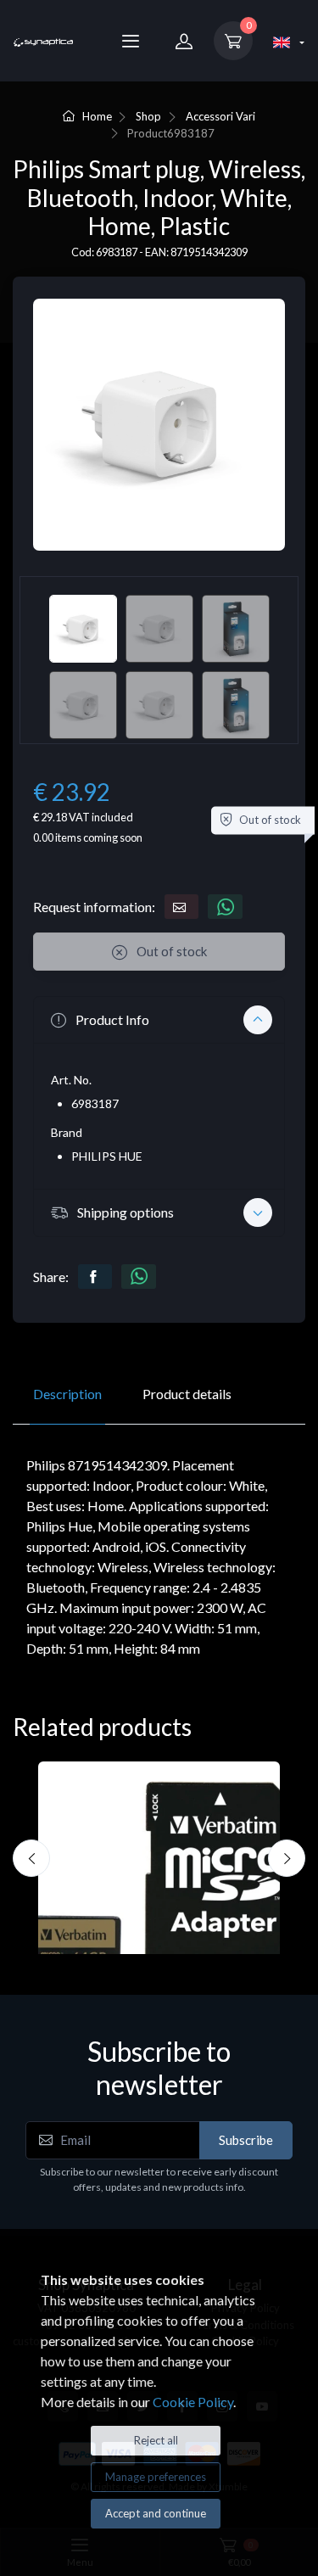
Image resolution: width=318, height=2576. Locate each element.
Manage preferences (156, 2477)
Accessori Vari (220, 116)
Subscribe (246, 2140)
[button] (159, 1020)
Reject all (156, 2440)
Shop (148, 116)
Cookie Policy (193, 2402)
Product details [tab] (187, 1394)
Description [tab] (67, 1394)
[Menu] (131, 41)
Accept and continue (156, 2513)
